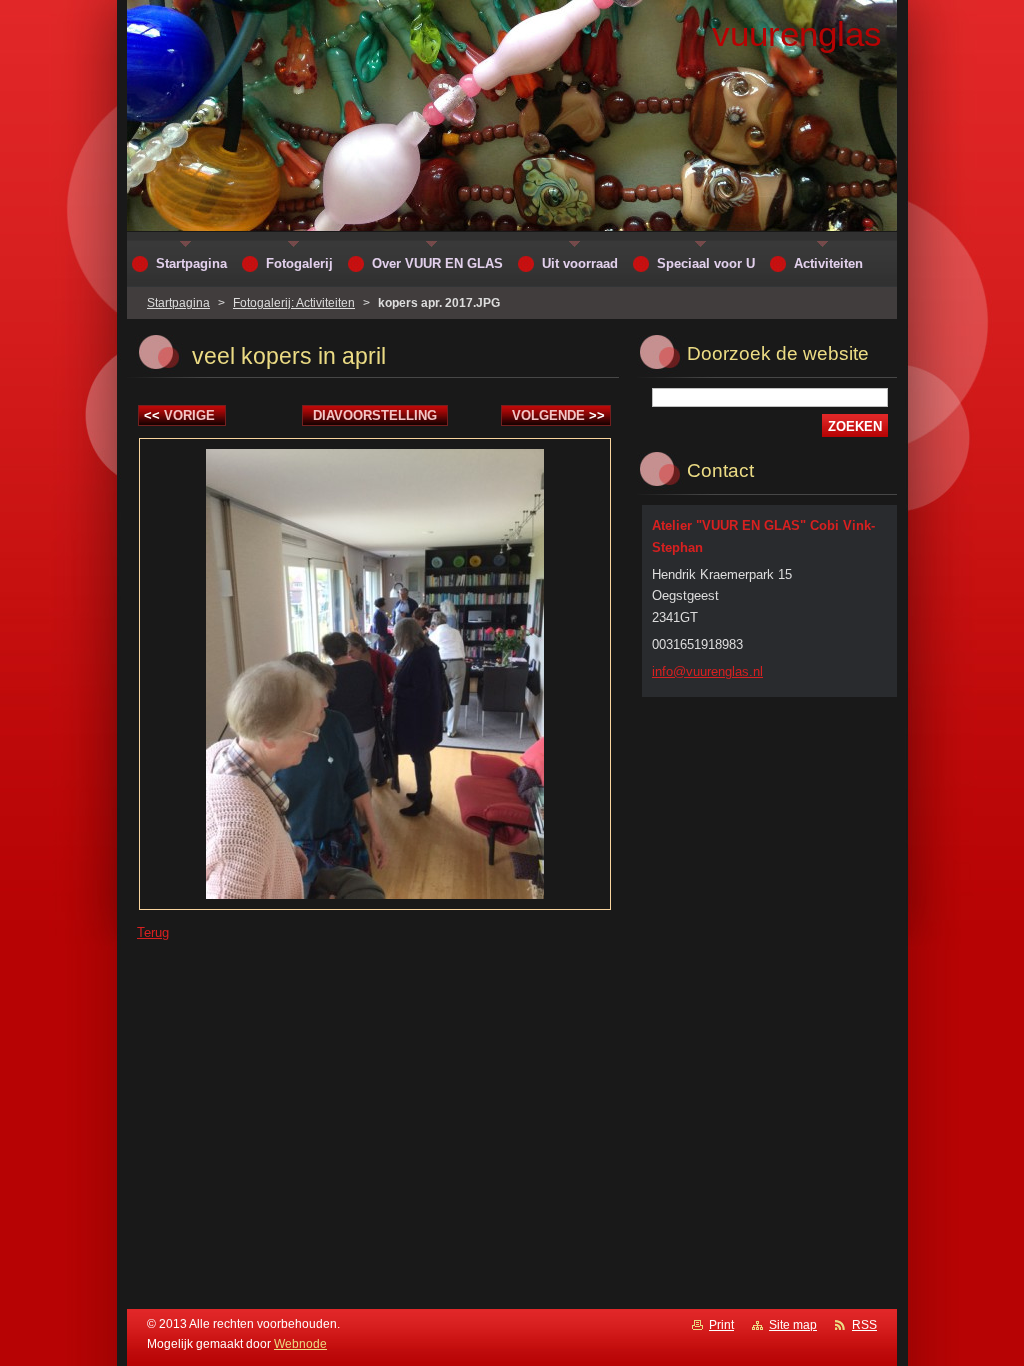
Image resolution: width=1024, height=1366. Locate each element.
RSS (864, 1325)
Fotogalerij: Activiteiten (294, 303)
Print (721, 1325)
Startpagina (178, 303)
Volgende (558, 415)
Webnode (300, 1344)
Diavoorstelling (375, 415)
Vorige (179, 415)
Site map (793, 1325)
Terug (153, 932)
